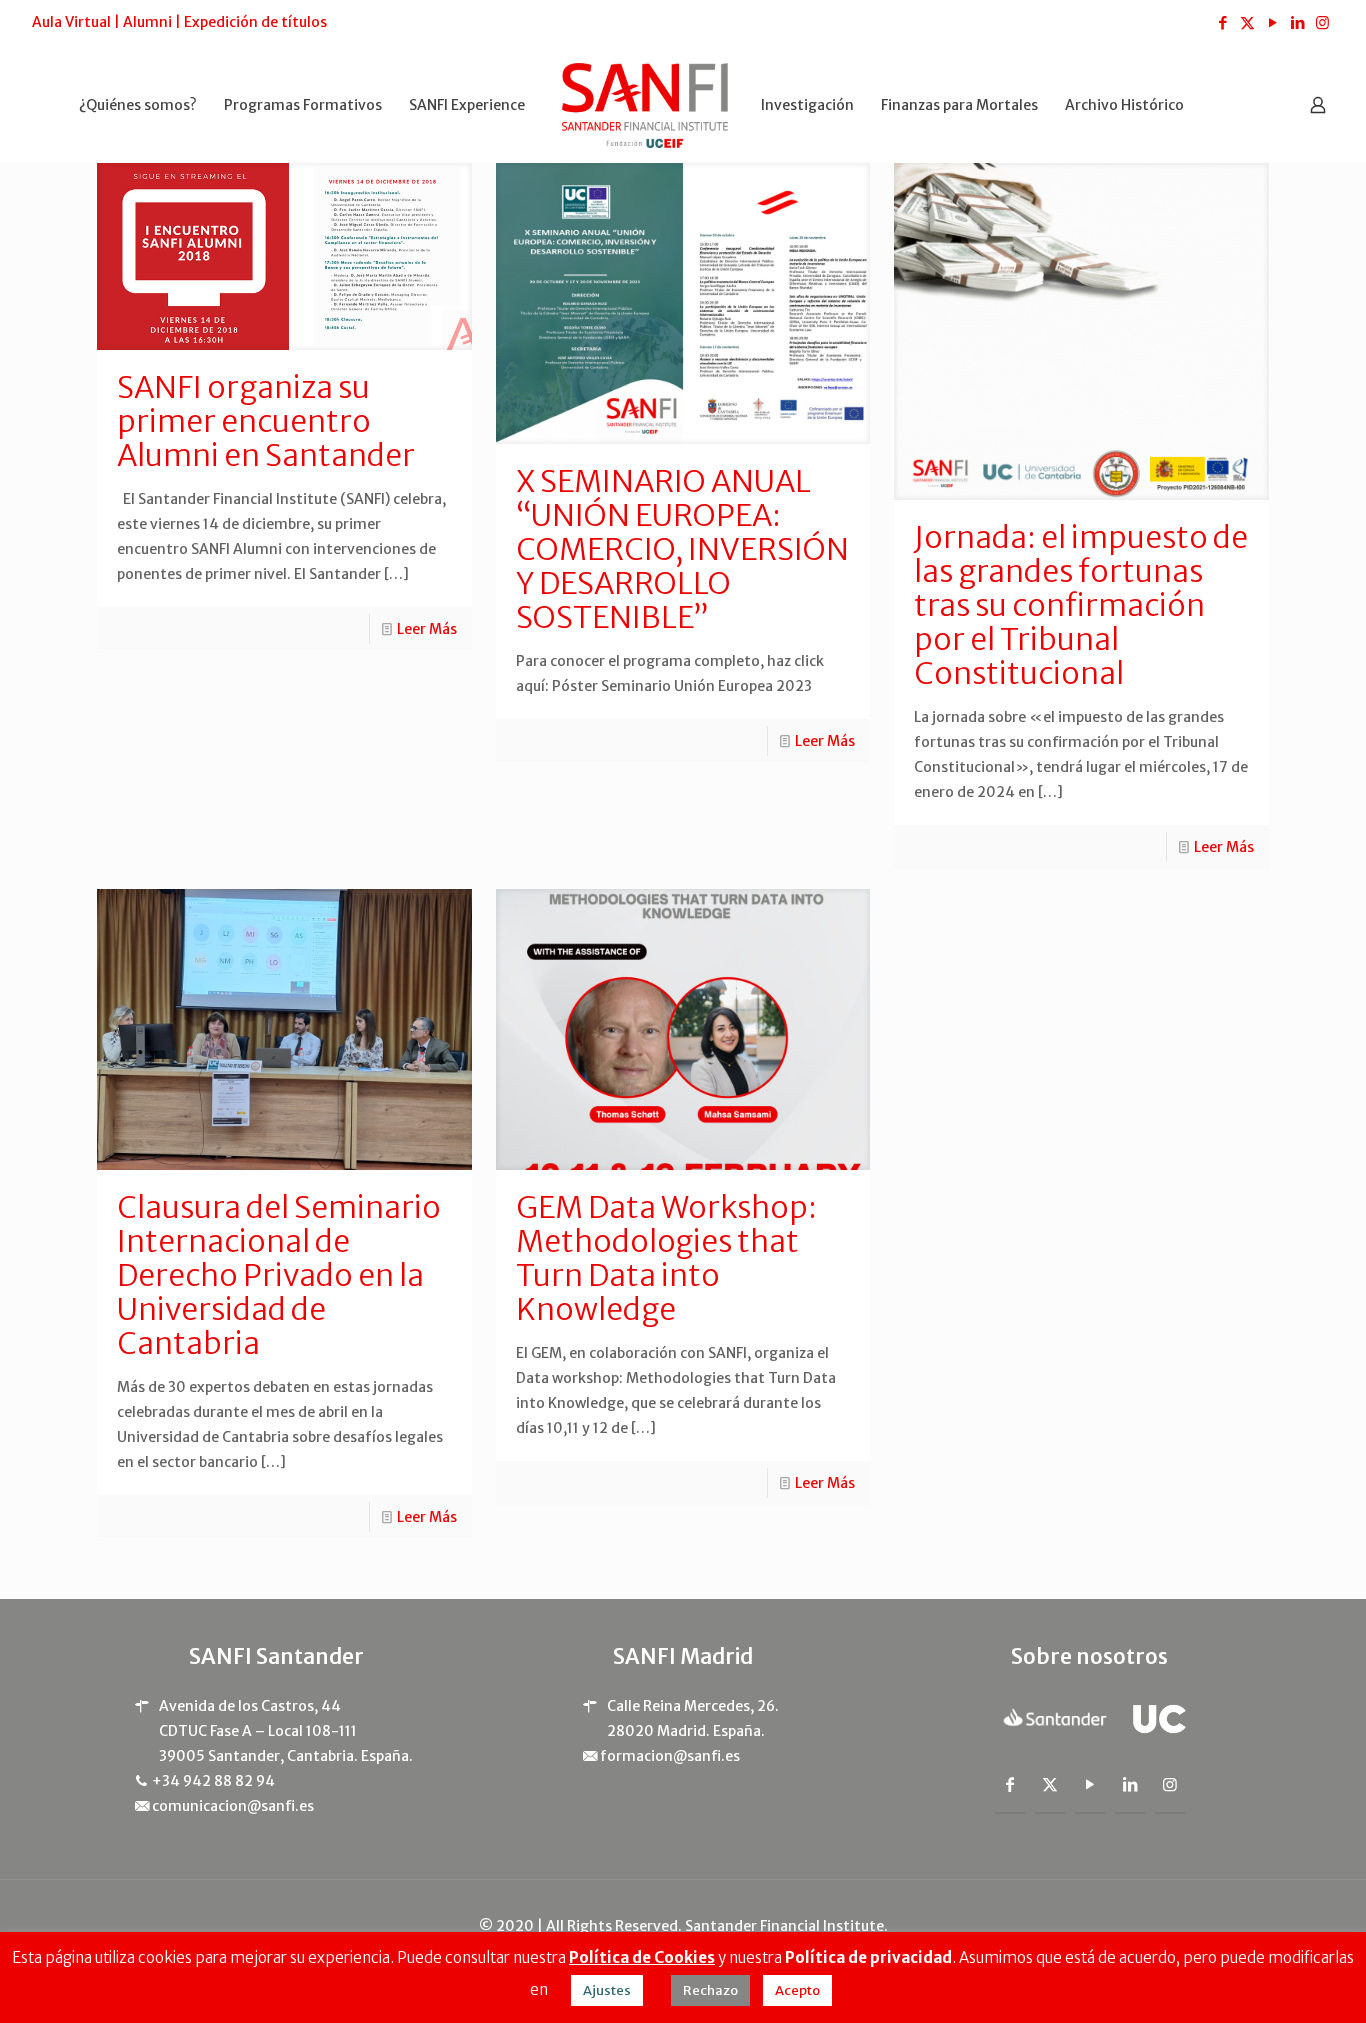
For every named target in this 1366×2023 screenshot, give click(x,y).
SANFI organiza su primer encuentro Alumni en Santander (266, 421)
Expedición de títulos (255, 22)
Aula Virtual (71, 22)
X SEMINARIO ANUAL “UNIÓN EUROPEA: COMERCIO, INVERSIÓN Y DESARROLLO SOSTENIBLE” (682, 549)
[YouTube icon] (1272, 22)
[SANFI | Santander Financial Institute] (645, 104)
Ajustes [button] (607, 1990)
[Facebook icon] (1222, 22)
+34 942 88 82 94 (213, 1781)
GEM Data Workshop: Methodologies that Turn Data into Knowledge (666, 1258)
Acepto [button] (797, 1990)
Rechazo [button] (710, 1990)
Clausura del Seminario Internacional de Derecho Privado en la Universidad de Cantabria (279, 1275)
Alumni (147, 22)
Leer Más (427, 629)
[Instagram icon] (1322, 22)
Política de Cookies (642, 1957)
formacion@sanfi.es (670, 1756)
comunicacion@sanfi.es (233, 1806)
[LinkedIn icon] (1297, 22)
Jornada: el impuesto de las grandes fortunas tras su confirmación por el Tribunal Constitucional (1081, 605)
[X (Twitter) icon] (1247, 22)
